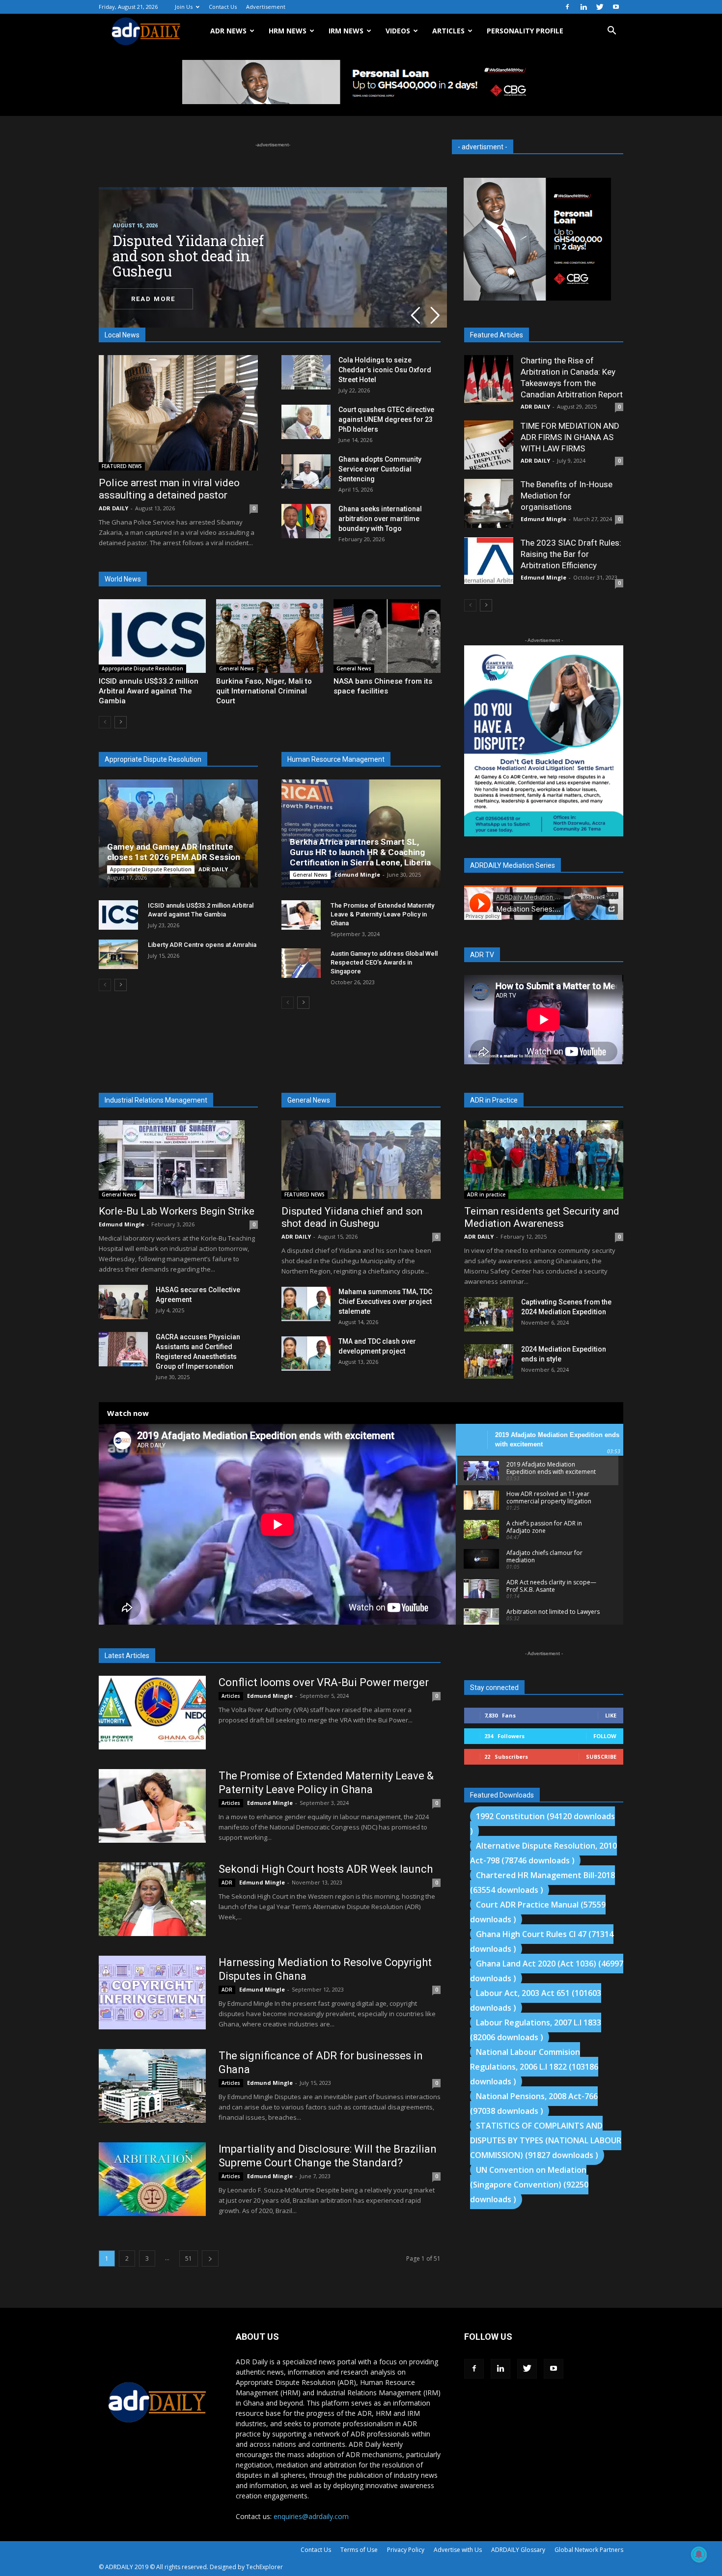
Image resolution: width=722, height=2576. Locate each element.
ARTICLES (448, 31)
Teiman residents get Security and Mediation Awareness (542, 1217)
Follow (605, 1736)
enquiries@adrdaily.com (311, 2516)
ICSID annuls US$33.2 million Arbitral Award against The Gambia (149, 691)
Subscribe (601, 1757)
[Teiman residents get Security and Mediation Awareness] (544, 1160)
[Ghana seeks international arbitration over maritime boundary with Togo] (306, 521)
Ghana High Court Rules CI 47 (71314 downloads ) (542, 1941)
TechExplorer (264, 2567)
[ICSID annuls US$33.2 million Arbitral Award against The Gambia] (152, 636)
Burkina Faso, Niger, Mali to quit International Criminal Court (264, 691)
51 (189, 2258)
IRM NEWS (346, 31)
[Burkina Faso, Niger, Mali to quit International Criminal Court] (270, 636)
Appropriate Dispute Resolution (142, 668)
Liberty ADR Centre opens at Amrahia (202, 945)
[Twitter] (600, 7)
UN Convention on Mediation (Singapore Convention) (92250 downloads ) (529, 2185)
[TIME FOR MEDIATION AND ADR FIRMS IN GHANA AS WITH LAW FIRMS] (489, 445)
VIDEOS (398, 31)
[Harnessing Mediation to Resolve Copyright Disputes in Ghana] (152, 1993)
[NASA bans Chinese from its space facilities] (387, 636)
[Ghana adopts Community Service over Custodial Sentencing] (306, 471)
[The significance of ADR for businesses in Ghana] (152, 2086)
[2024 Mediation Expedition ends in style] (489, 1361)
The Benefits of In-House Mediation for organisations (567, 496)
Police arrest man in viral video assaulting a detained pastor (169, 489)
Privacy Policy (406, 2550)
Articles (231, 1696)
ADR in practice (486, 1194)
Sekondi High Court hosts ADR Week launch (326, 1869)
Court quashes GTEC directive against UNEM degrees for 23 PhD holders (386, 419)
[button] (611, 32)
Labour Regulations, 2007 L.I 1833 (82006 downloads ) (536, 2030)
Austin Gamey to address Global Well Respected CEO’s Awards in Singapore (384, 962)
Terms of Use (359, 2550)
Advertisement (266, 7)
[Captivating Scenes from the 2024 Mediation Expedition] (489, 1314)
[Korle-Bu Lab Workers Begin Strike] (178, 1160)
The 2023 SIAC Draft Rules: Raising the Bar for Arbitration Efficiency (571, 554)
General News (236, 668)
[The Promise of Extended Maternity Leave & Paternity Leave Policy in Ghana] (301, 915)
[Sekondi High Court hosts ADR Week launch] (152, 1899)
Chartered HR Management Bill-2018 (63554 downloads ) (542, 1883)
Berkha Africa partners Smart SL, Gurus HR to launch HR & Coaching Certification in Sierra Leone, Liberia (360, 852)
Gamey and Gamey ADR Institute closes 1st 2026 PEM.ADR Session (174, 852)
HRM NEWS (288, 31)
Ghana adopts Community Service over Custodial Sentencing (380, 469)
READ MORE (153, 299)
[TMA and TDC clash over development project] (306, 1354)
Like (611, 1715)
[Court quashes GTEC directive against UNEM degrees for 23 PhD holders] (306, 422)
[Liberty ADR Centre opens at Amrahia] (118, 954)
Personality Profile (525, 31)
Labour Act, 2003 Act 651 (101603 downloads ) (536, 2000)
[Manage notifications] (699, 2554)
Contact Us (223, 7)
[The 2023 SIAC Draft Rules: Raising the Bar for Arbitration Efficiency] (489, 561)
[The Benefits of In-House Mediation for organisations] (489, 503)
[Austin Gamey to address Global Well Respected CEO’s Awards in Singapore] (301, 963)
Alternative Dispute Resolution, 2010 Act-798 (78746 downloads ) (543, 1853)
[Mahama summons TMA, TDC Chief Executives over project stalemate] (306, 1304)
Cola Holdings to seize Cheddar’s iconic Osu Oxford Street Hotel (385, 370)
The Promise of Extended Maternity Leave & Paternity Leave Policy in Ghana (382, 914)
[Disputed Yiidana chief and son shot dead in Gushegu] (361, 1160)
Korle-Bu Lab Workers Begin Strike (177, 1211)
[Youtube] (616, 7)
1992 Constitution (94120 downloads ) (542, 1824)
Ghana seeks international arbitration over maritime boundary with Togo (380, 519)
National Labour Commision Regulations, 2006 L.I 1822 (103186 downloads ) (534, 2067)
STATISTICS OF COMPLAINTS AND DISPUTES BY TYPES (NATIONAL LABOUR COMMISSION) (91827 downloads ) (546, 2140)
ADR (227, 1883)
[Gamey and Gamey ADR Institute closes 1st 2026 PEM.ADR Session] (178, 833)
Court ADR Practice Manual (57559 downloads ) (538, 1912)
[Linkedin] (583, 7)
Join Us (184, 7)
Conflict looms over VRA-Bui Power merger (324, 1682)
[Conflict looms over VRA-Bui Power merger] (152, 1713)
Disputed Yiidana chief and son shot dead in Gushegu (352, 1217)
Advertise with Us (458, 2550)
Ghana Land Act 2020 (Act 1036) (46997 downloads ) (547, 1971)
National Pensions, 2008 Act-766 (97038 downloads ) (534, 2104)
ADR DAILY (113, 508)
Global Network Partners (589, 2550)
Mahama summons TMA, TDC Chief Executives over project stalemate (385, 1302)
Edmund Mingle (357, 874)
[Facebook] (567, 7)
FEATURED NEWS (122, 466)
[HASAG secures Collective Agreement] (123, 1302)
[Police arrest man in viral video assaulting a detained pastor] (178, 413)
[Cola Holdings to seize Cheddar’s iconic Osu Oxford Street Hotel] (306, 372)
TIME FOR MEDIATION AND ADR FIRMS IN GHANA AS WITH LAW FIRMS (570, 437)
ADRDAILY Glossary (518, 2550)
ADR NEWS (228, 31)
